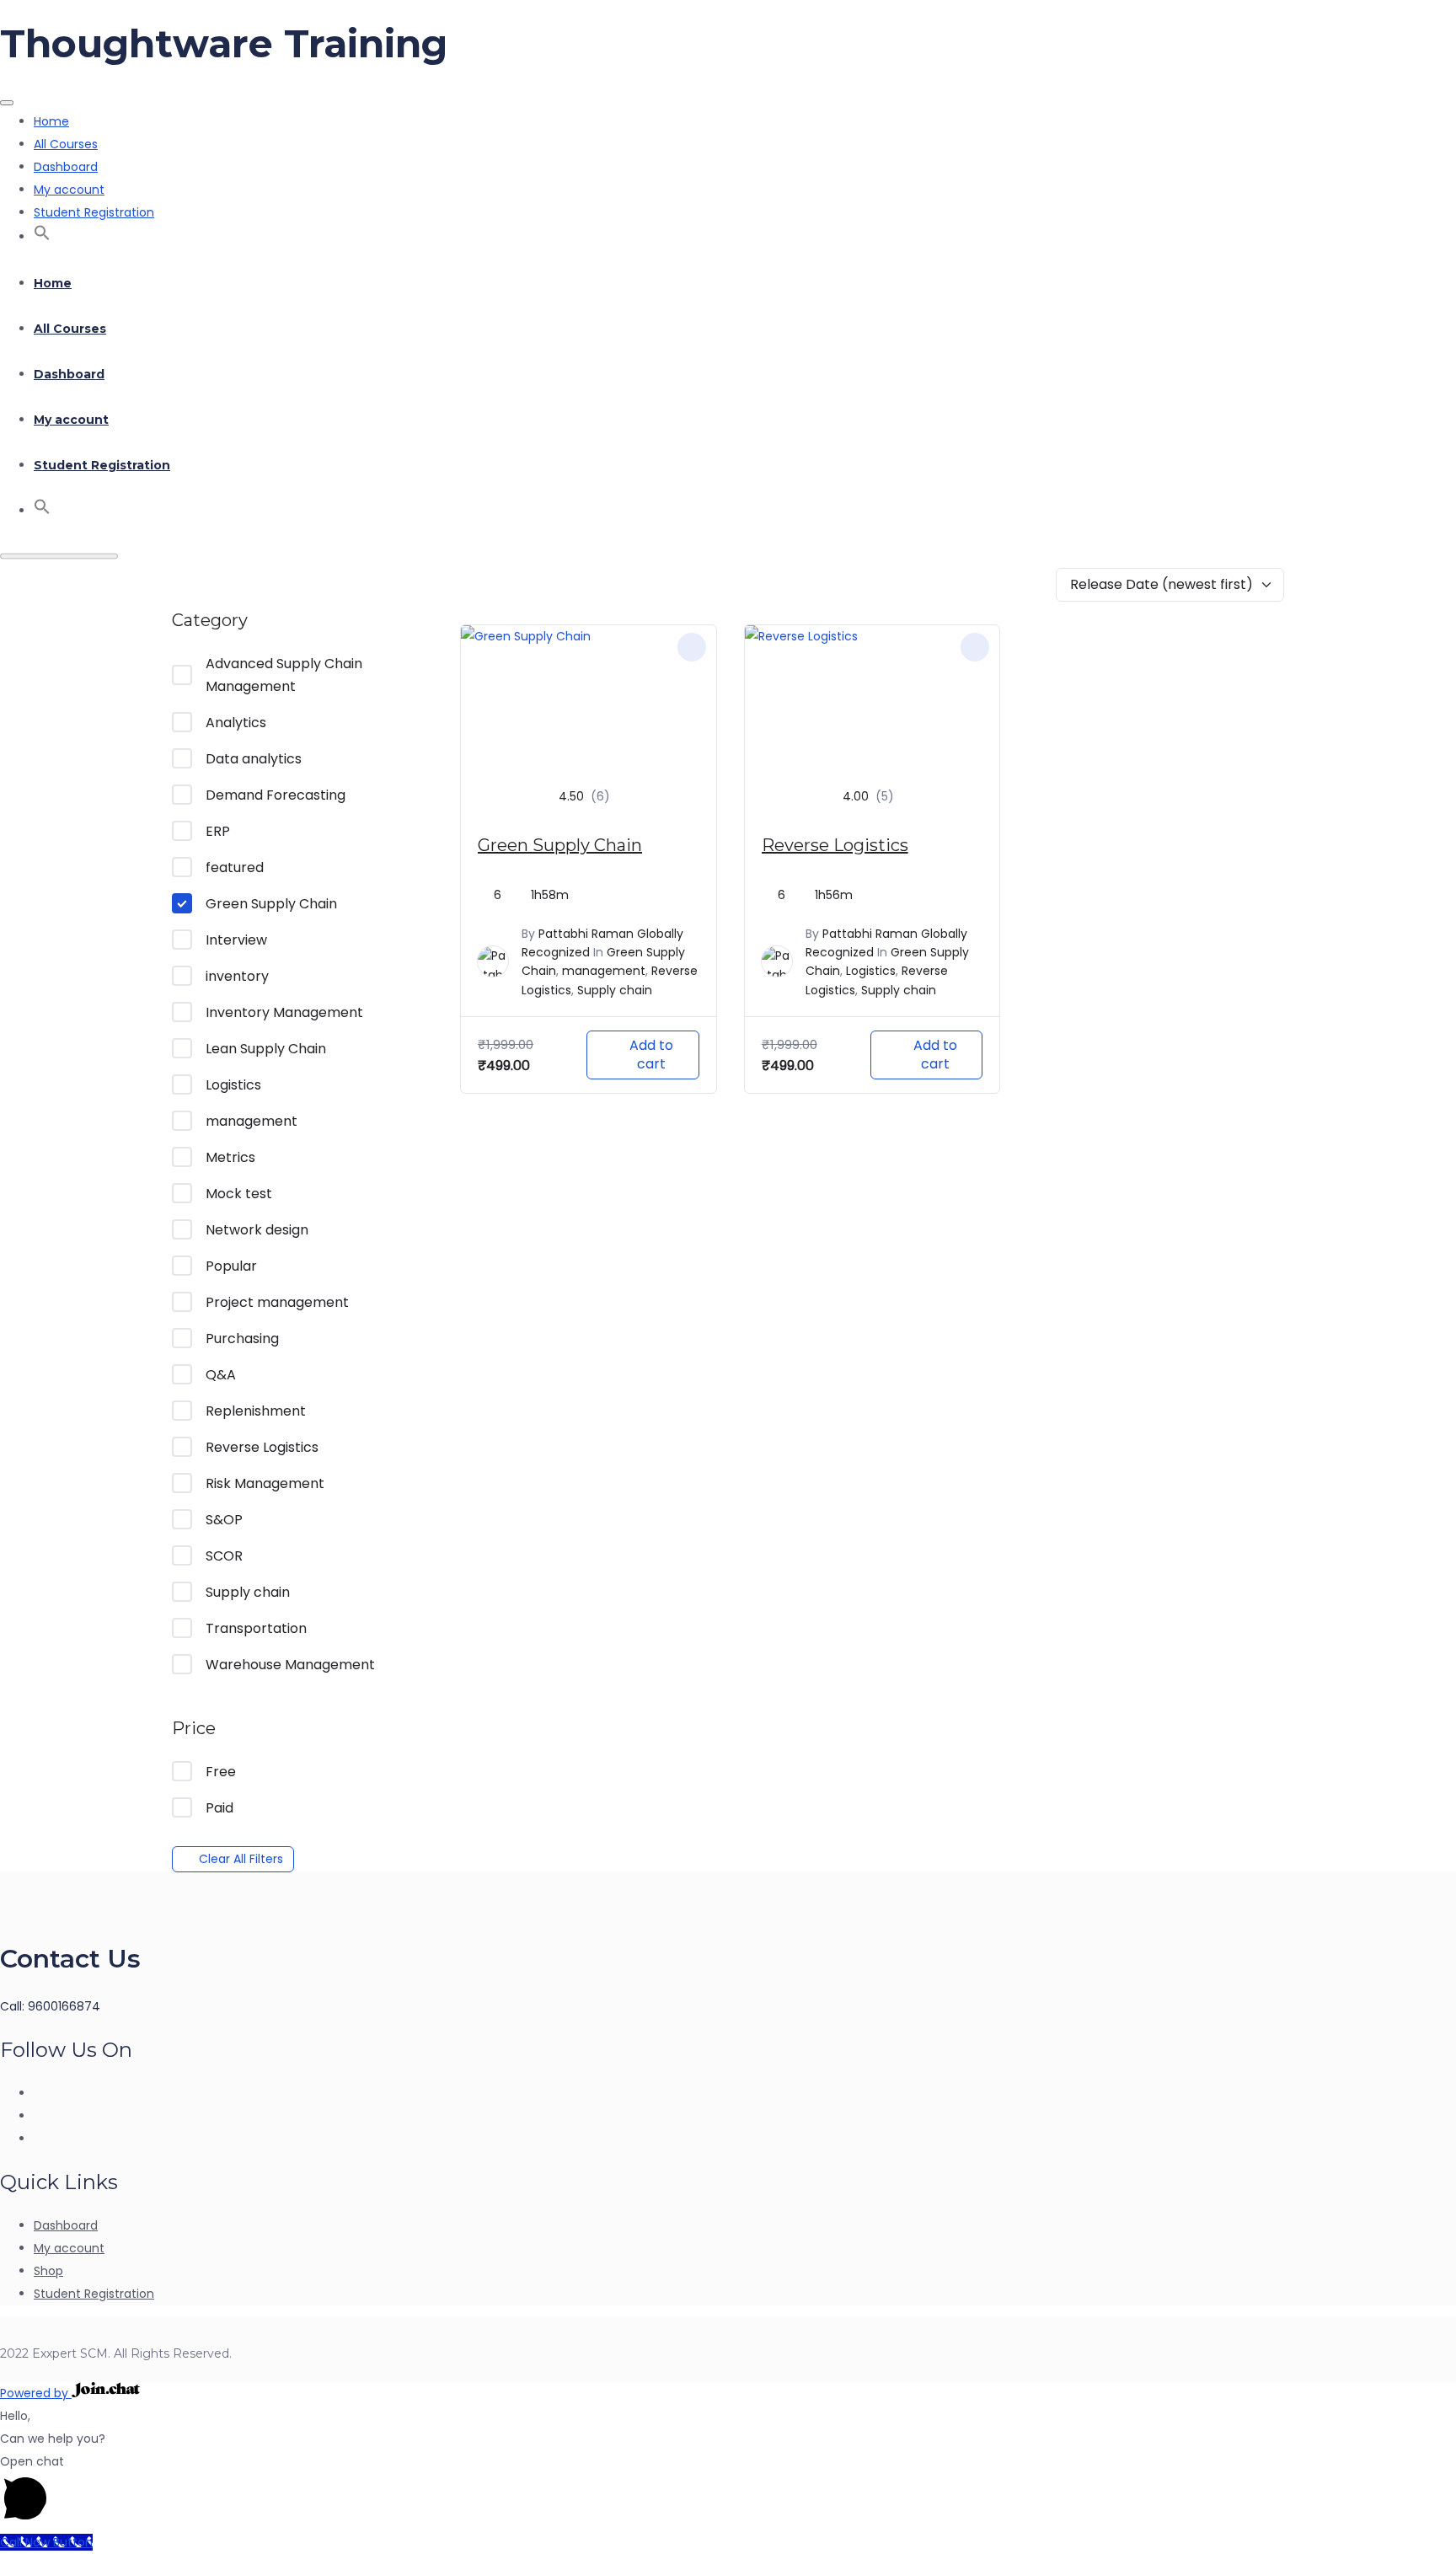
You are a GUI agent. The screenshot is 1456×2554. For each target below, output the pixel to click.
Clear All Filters (241, 1859)
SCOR (224, 1556)
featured (235, 867)
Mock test (239, 1194)
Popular (231, 1266)
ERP (218, 831)
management (252, 1121)
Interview (236, 940)
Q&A (221, 1375)
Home (51, 121)
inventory (237, 976)
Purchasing (242, 1339)
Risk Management (265, 1483)
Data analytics (254, 759)
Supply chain (248, 1592)
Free (221, 1772)
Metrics (230, 1157)
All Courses (66, 144)
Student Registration (94, 212)
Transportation (256, 1628)
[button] (42, 237)
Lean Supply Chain (266, 1049)
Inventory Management (284, 1012)
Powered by (36, 2393)
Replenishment (256, 1411)
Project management (277, 1302)
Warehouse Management (290, 1665)
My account (69, 190)
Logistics (233, 1085)
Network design (257, 1230)
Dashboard (66, 167)
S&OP (224, 1520)
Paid (219, 1808)
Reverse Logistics (262, 1447)
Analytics (236, 723)
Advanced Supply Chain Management (284, 675)
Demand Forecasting (276, 795)
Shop (48, 2271)
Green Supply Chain (271, 904)
